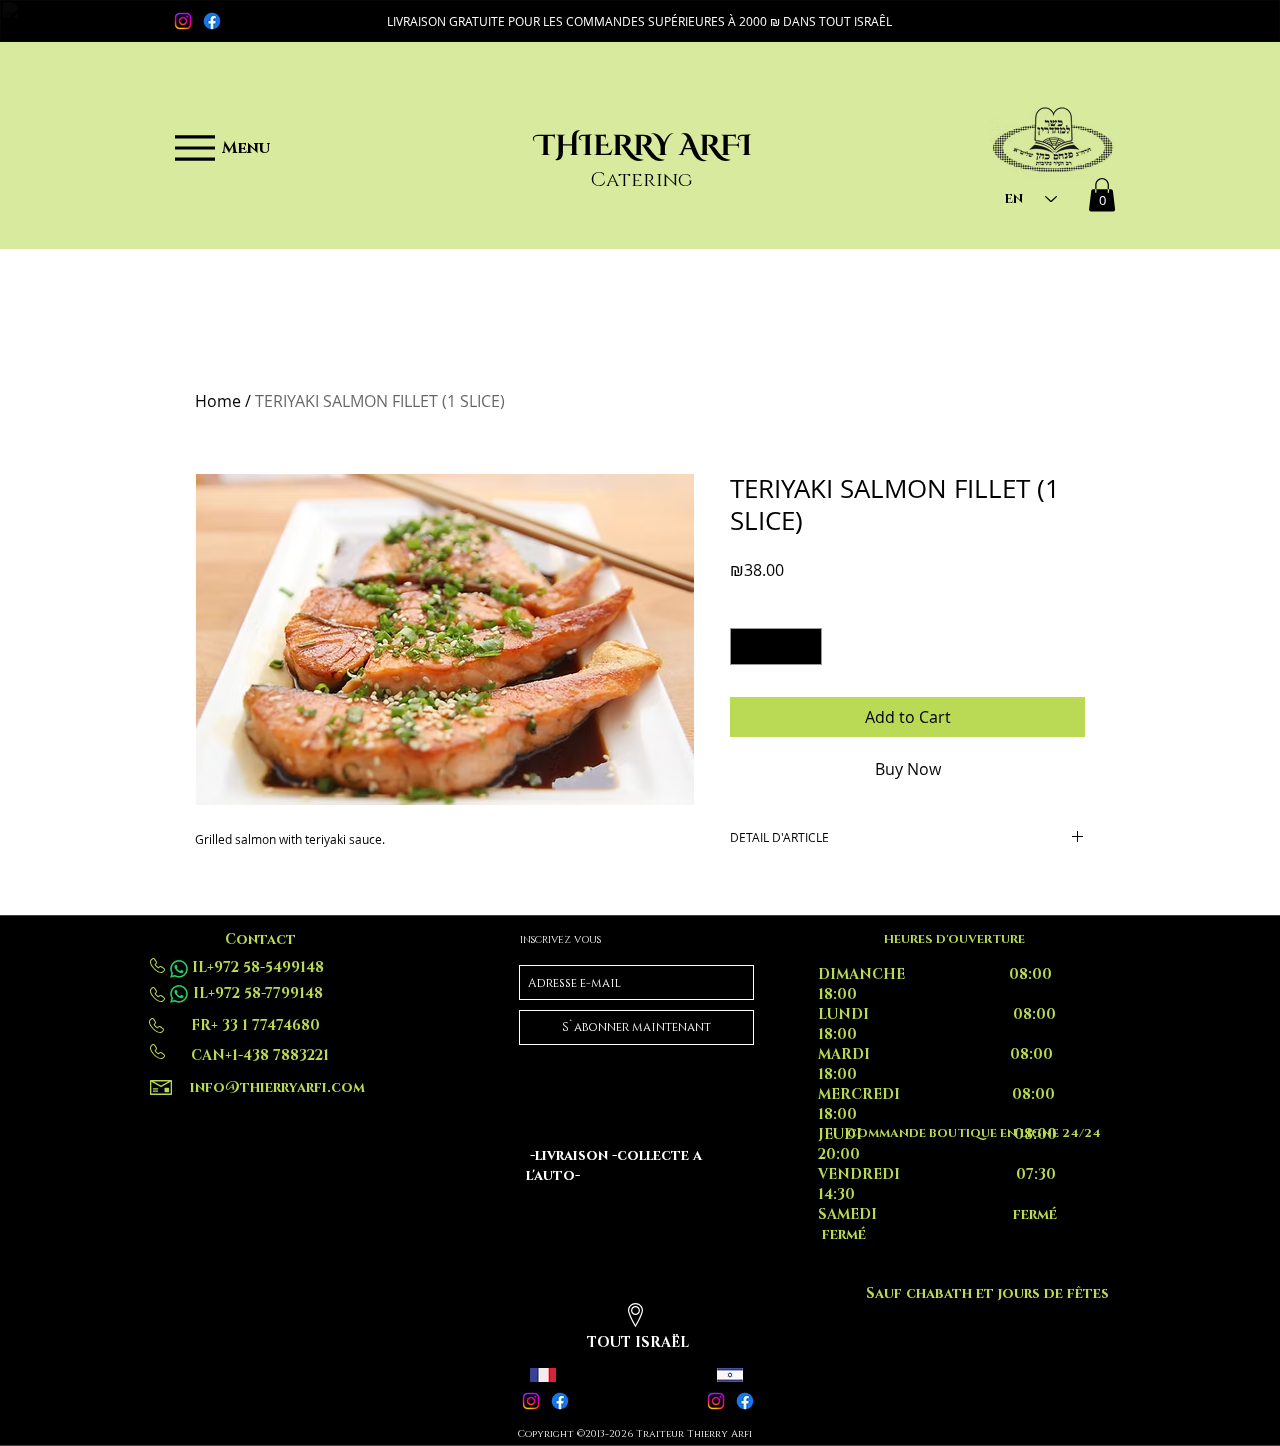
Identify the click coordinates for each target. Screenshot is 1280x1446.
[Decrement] (745, 646)
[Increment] (806, 646)
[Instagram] (183, 21)
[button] (639, 21)
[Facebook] (212, 21)
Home (218, 401)
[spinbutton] (776, 646)
